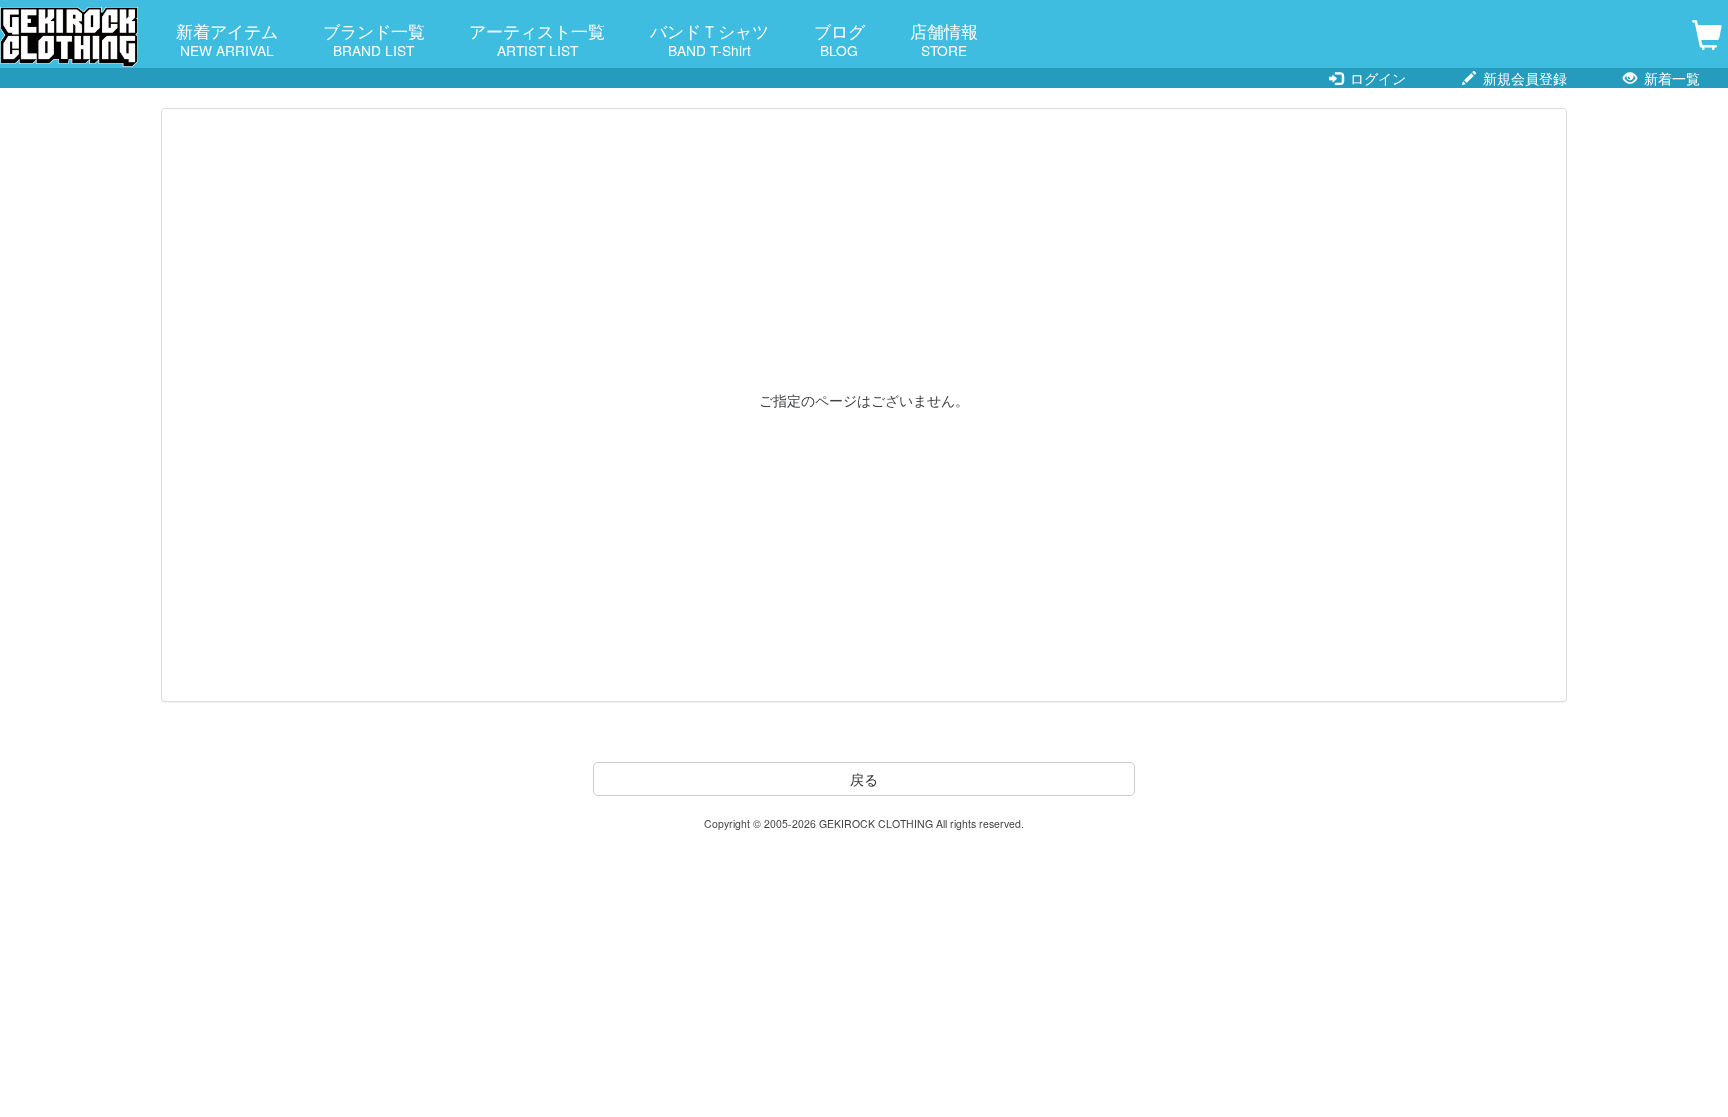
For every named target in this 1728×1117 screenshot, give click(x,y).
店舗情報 (944, 39)
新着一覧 (1670, 78)
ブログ (839, 39)
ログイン (1376, 78)
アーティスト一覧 (537, 39)
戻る (864, 779)
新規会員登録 (1523, 78)
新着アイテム (227, 39)
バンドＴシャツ (709, 39)
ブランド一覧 (374, 39)
